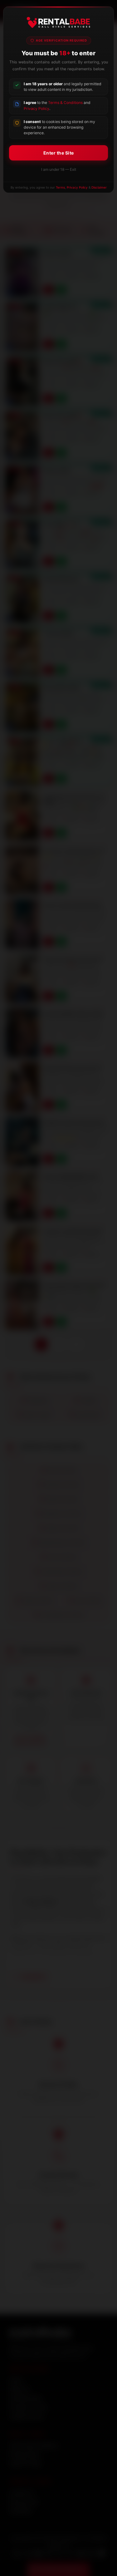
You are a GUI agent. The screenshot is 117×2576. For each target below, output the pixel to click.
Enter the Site (59, 153)
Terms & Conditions (65, 103)
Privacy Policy (37, 108)
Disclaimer (99, 187)
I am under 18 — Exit (59, 169)
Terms (60, 187)
